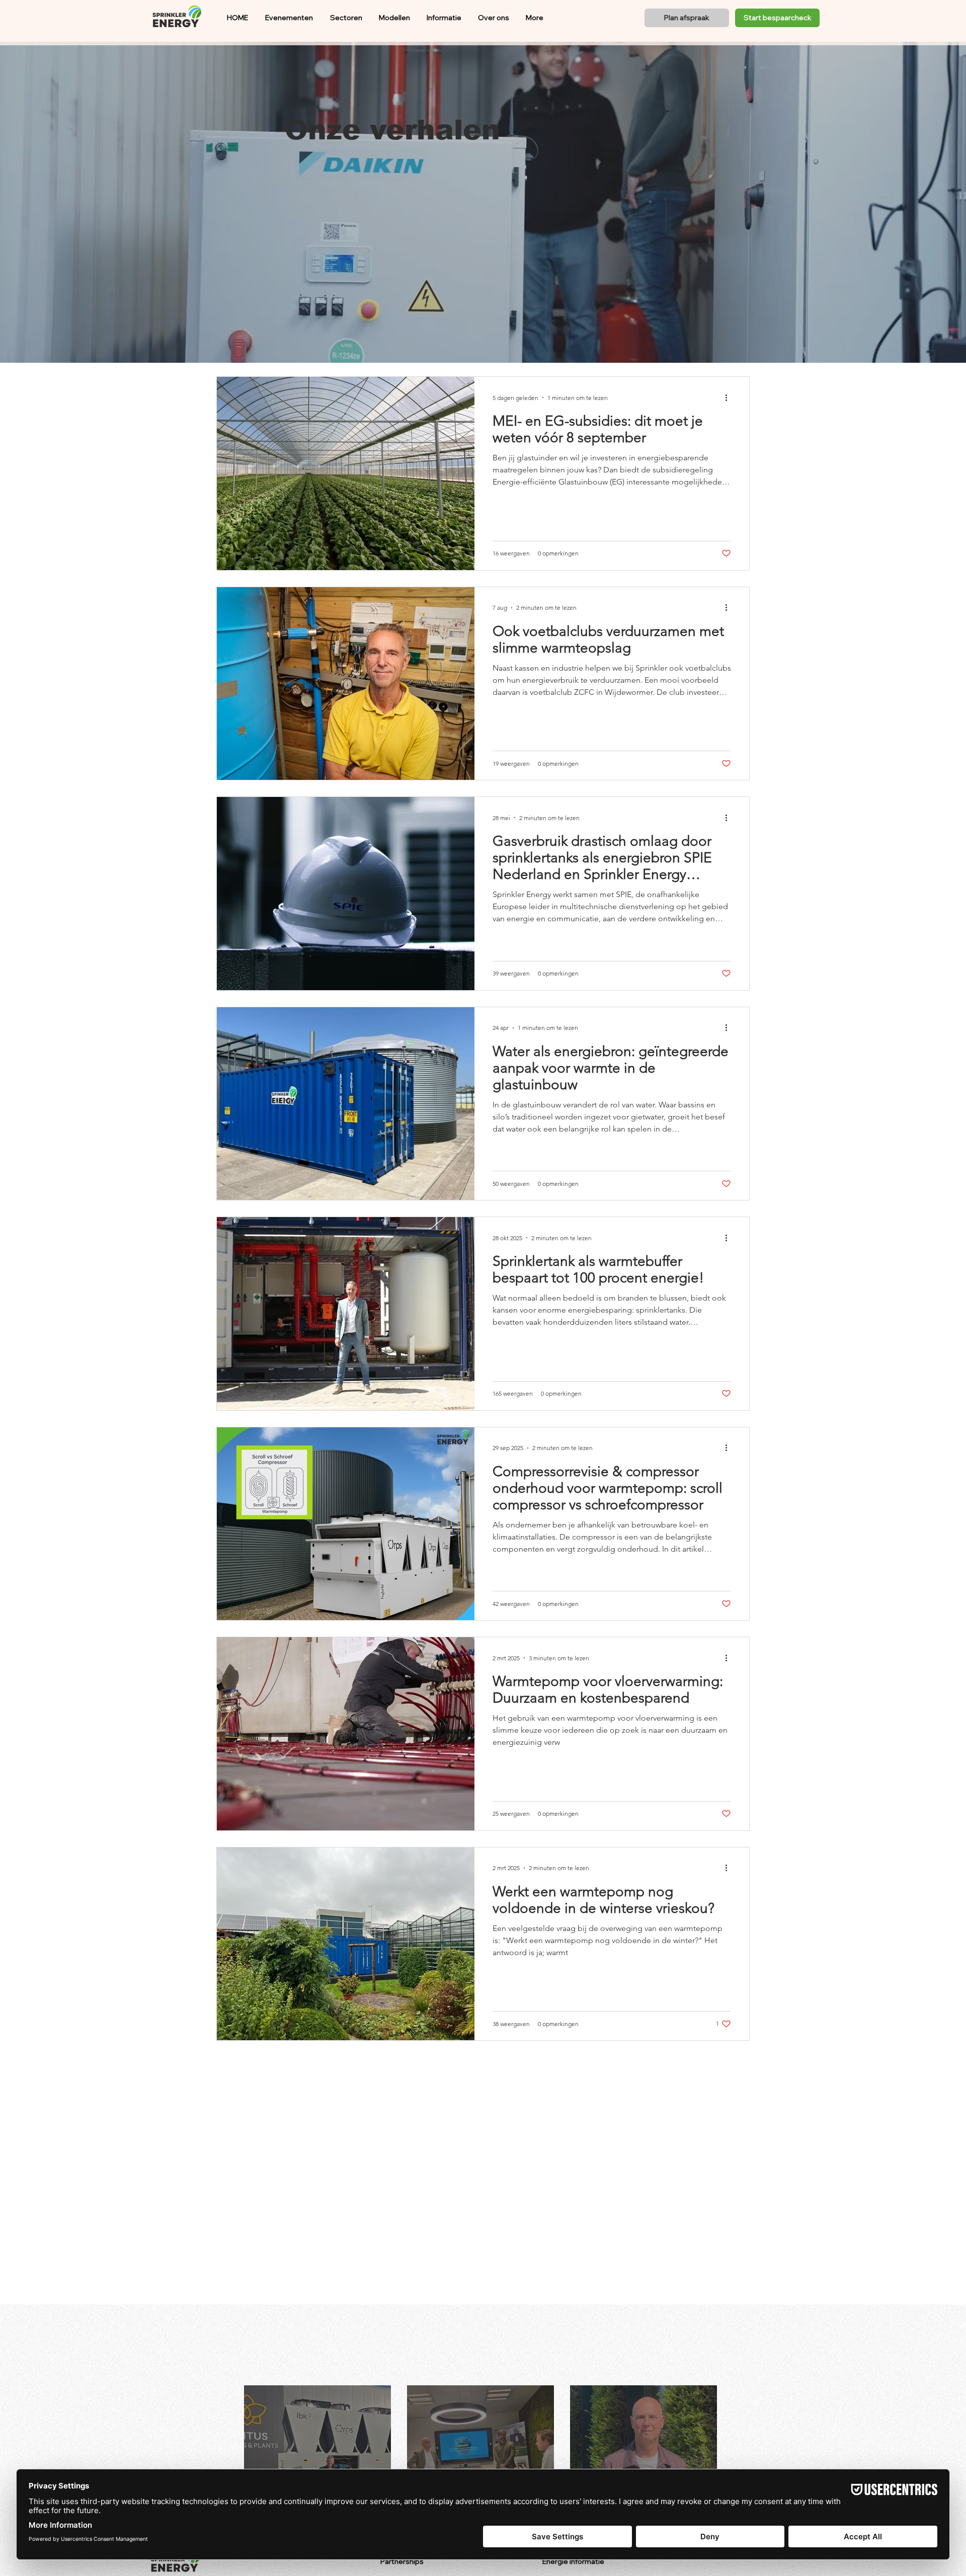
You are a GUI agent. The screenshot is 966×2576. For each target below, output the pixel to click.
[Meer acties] (730, 397)
